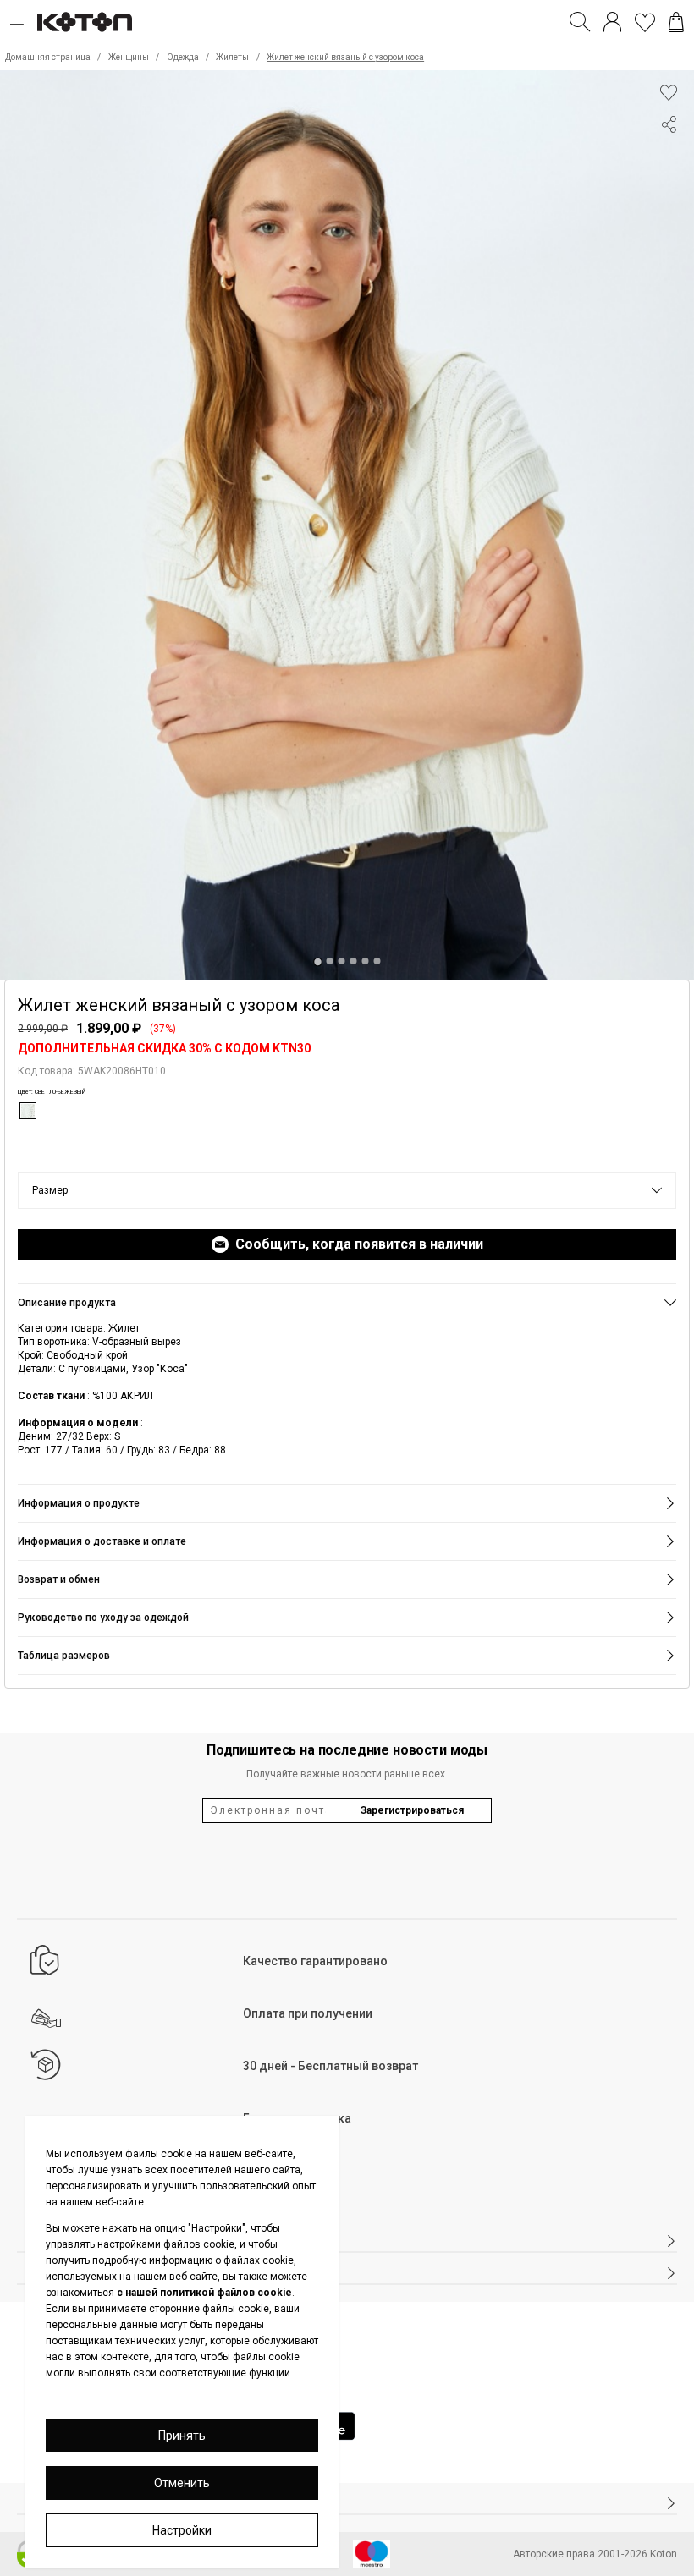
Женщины (129, 57)
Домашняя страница (48, 57)
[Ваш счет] (612, 22)
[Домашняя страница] (85, 22)
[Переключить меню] (24, 22)
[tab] (317, 961)
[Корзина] (676, 22)
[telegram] (669, 189)
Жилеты (232, 57)
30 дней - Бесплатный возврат (330, 2066)
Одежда (183, 57)
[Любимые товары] (645, 22)
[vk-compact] (669, 158)
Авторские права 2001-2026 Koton (595, 2554)
